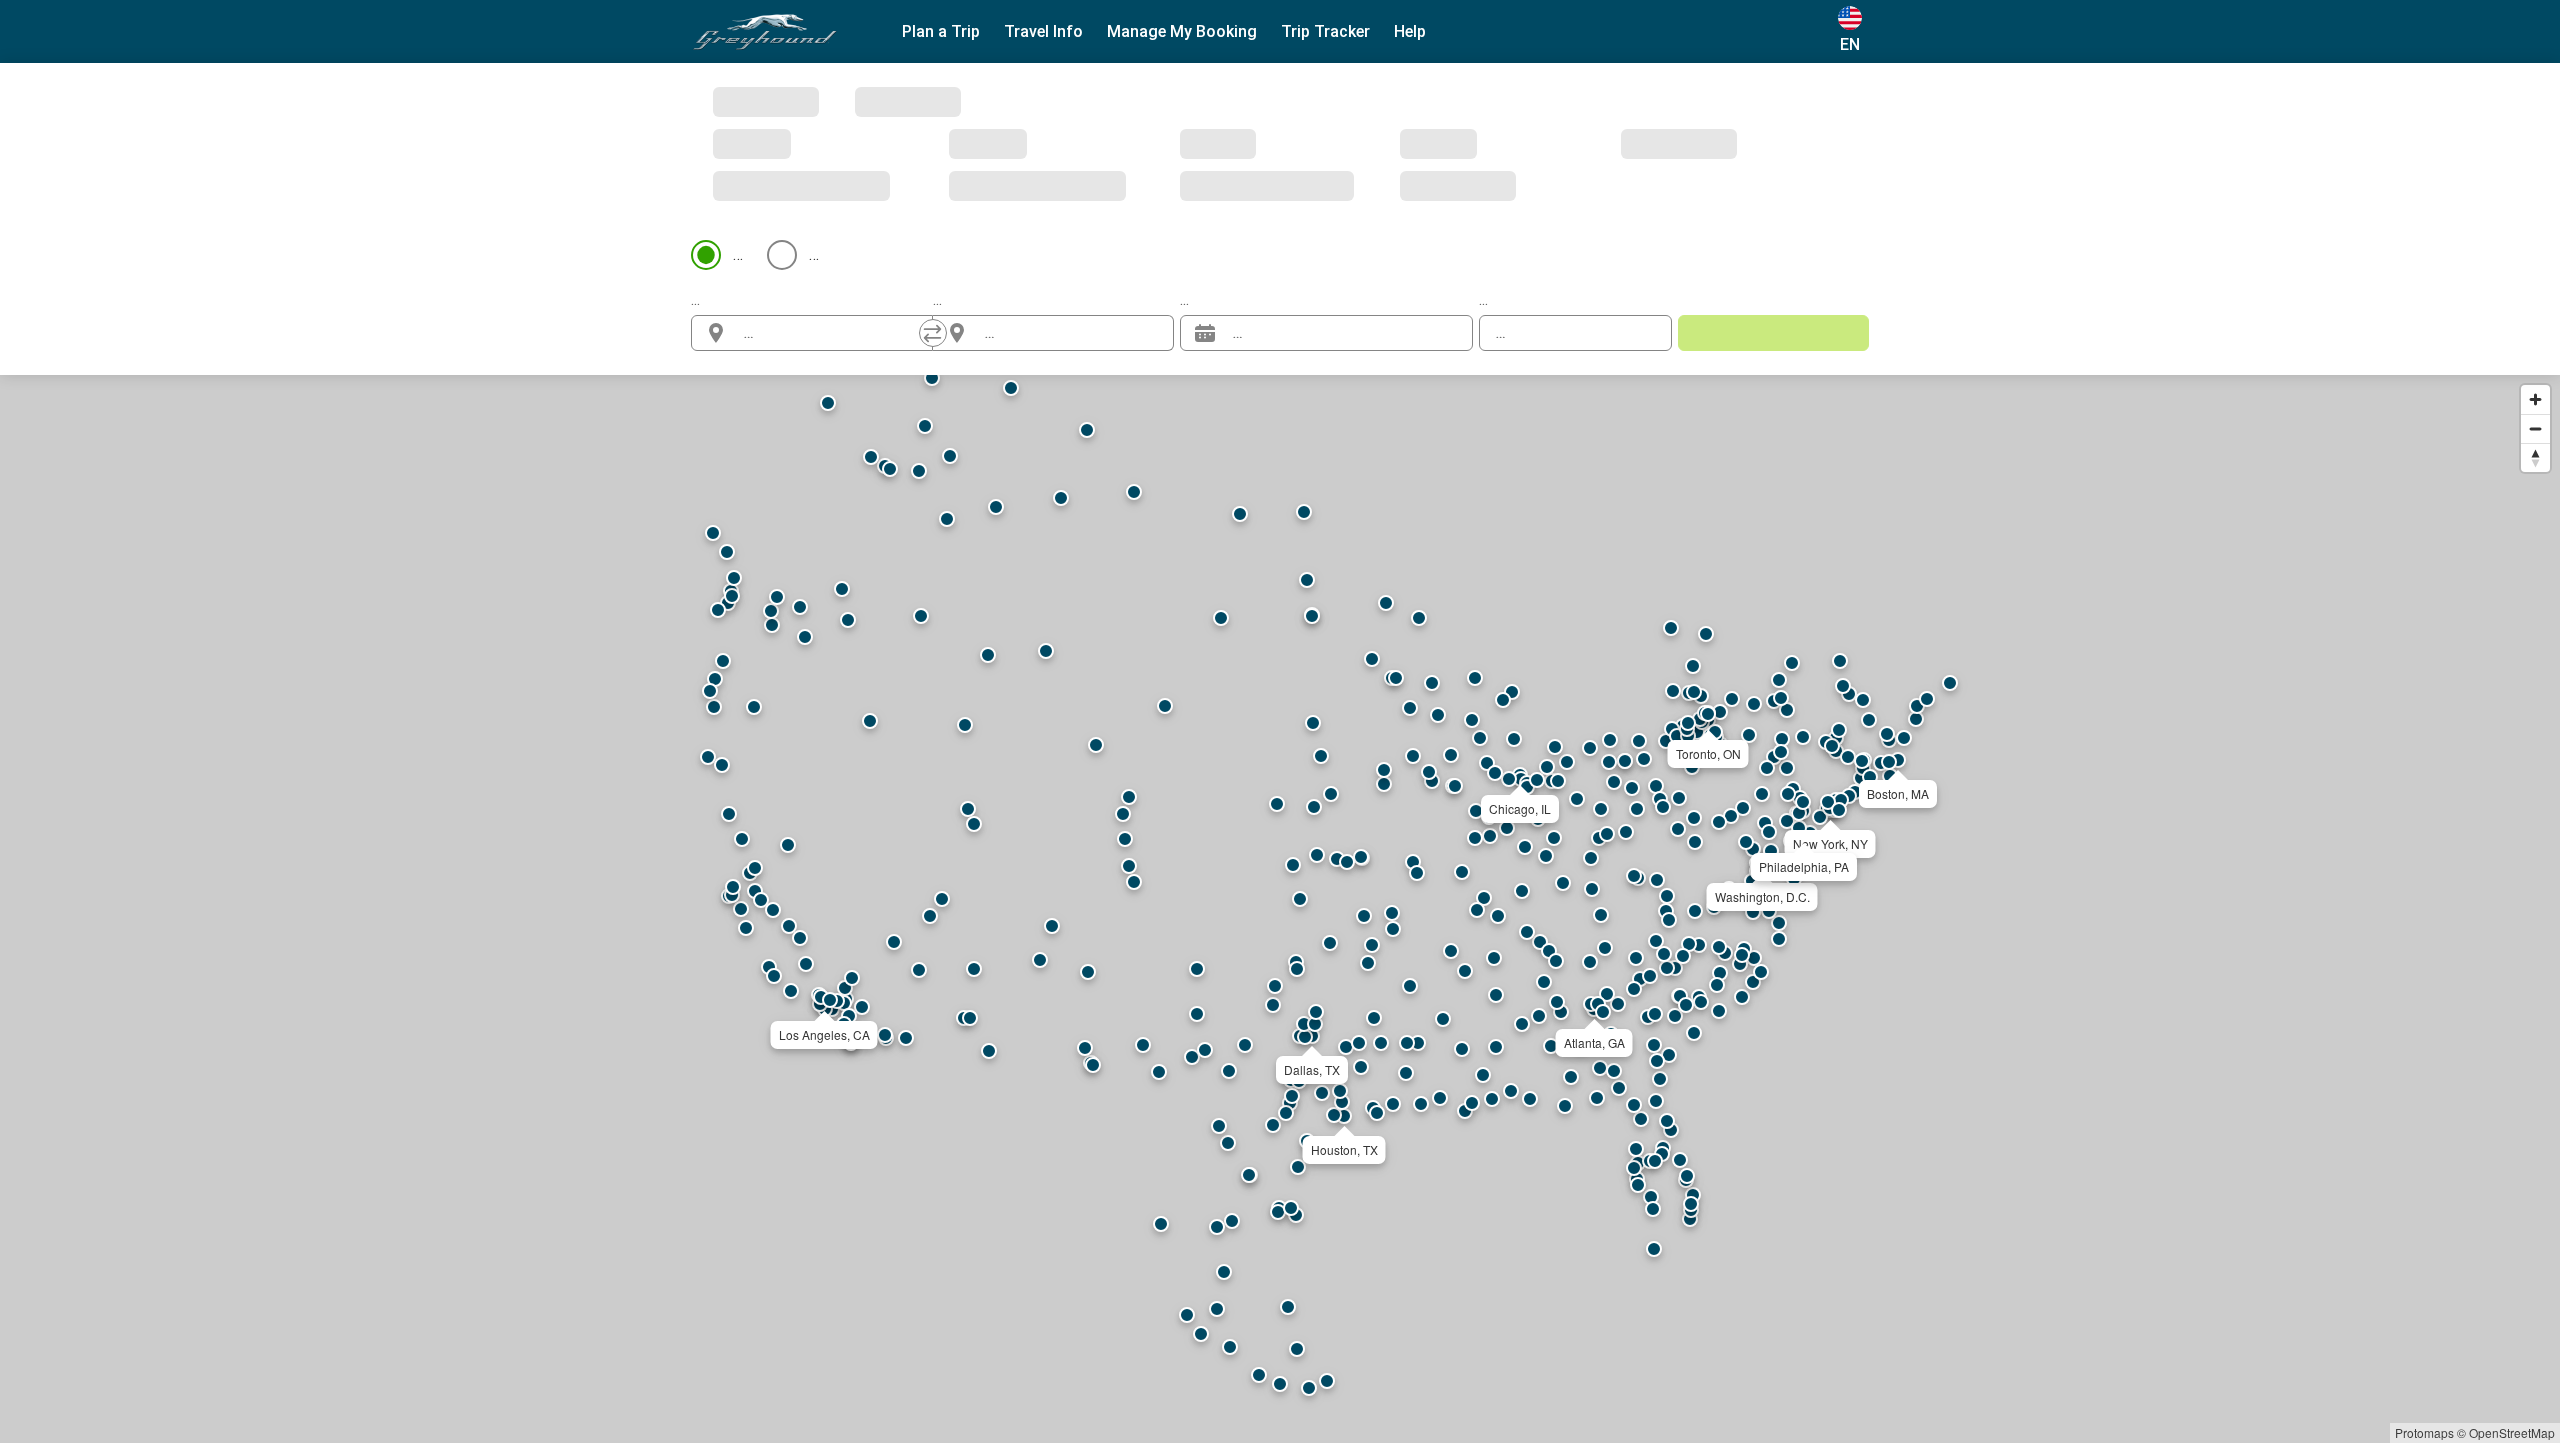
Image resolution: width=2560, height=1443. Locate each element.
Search (1773, 179)
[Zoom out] (2535, 275)
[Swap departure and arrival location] (933, 180)
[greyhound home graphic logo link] (765, 32)
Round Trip (898, 101)
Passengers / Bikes (1547, 146)
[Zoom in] (2535, 246)
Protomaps (2424, 1432)
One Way (764, 101)
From (709, 146)
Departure (1215, 146)
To (942, 146)
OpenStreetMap (2512, 1432)
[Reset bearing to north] (2535, 304)
